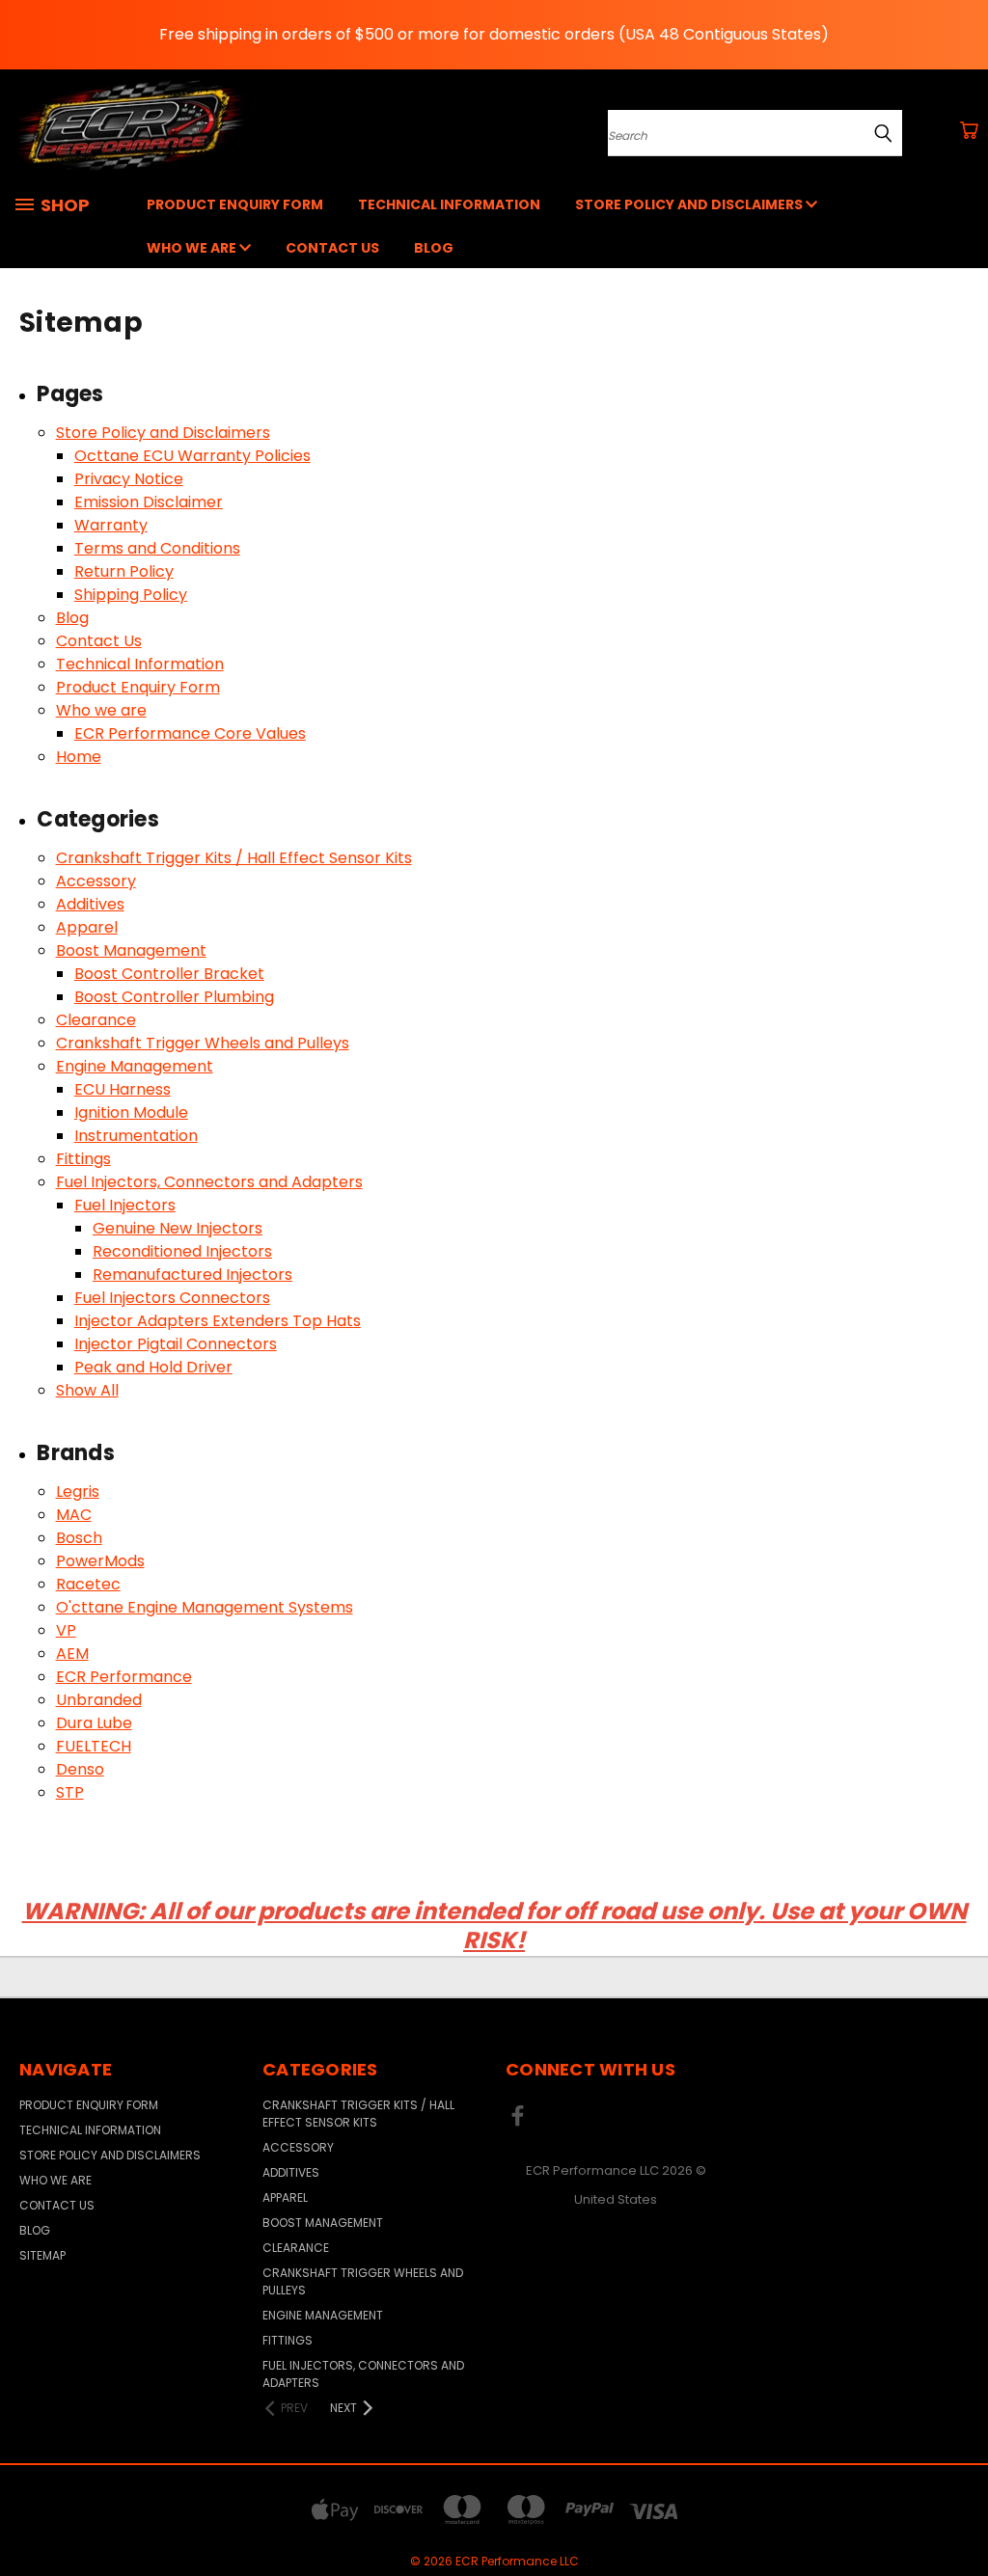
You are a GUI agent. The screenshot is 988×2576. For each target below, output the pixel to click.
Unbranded (99, 1700)
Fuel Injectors (125, 1205)
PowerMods (100, 1561)
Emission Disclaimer (149, 502)
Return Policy (124, 571)
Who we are (193, 248)
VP (66, 1630)
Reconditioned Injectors (182, 1251)
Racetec (88, 1584)
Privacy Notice (129, 479)
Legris (78, 1491)
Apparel (87, 927)
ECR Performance (124, 1677)
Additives (90, 904)
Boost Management (131, 950)
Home (79, 757)
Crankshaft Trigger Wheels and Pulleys (203, 1043)
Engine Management (135, 1066)
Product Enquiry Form (235, 204)
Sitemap (42, 2255)
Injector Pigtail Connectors (176, 1344)
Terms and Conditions (157, 548)
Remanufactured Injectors (192, 1274)
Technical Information (449, 204)
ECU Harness (123, 1089)
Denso (80, 1769)
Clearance (96, 1020)
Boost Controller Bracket (169, 974)
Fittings (83, 1159)
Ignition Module (131, 1112)
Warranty (111, 525)
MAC (74, 1515)
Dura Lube (94, 1723)
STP (70, 1792)
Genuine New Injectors (178, 1228)
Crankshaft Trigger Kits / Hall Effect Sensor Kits (234, 858)
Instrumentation (136, 1136)
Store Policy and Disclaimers (690, 204)
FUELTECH (94, 1746)
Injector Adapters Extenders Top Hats (218, 1321)
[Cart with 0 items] (969, 130)
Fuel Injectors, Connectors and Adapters (209, 1182)
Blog (434, 248)
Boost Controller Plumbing (174, 997)
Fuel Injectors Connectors (172, 1298)
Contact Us (332, 248)
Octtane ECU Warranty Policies (192, 456)
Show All (87, 1390)
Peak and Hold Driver (153, 1367)
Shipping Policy (131, 595)
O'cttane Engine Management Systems (205, 1607)
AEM (72, 1654)
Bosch (79, 1538)
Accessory (96, 881)
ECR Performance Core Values (190, 733)
